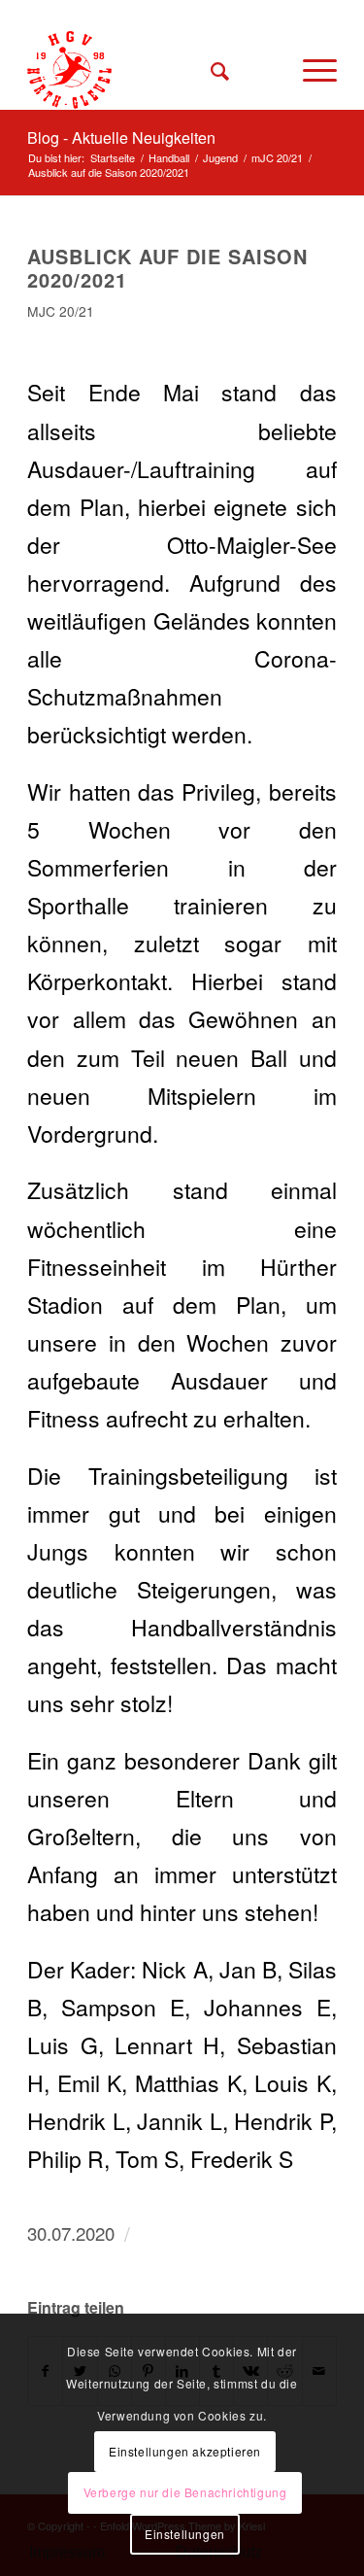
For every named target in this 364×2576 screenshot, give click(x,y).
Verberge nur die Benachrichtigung (185, 2492)
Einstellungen (185, 2534)
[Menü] (310, 70)
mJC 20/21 (61, 311)
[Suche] (211, 70)
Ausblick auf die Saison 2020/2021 (167, 268)
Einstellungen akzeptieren (185, 2451)
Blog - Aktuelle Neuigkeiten (121, 137)
